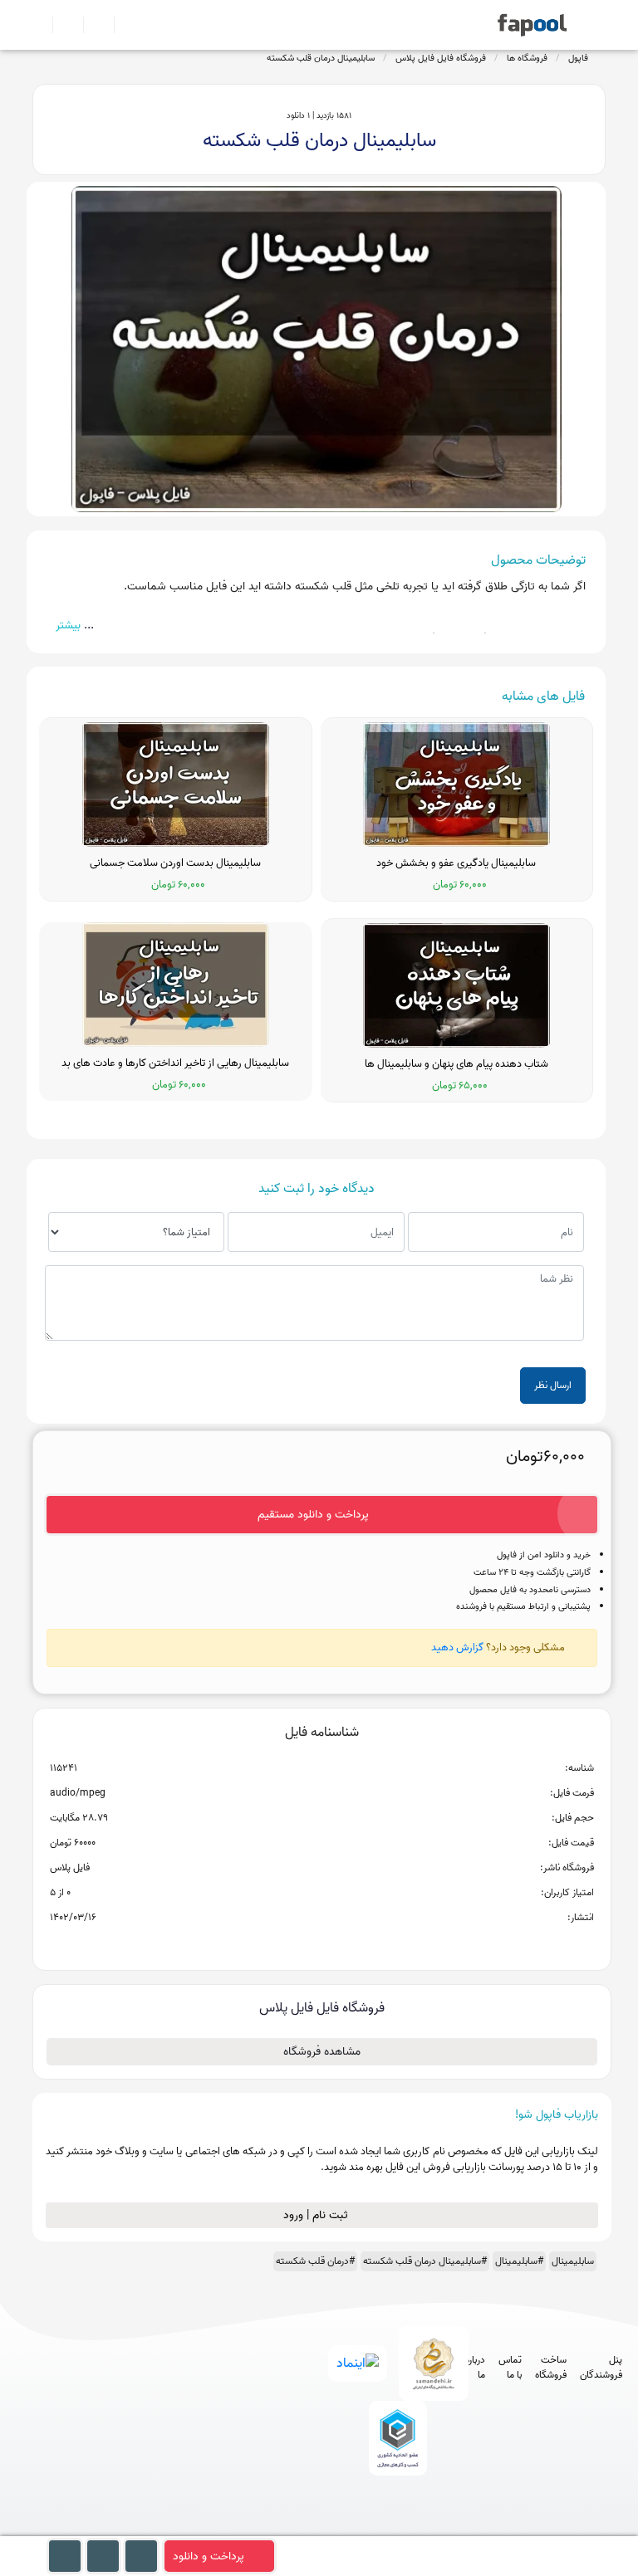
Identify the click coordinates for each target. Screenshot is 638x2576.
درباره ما (475, 2368)
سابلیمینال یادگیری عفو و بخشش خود (456, 863)
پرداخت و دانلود (209, 2556)
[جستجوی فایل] (123, 25)
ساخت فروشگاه (551, 2368)
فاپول (578, 58)
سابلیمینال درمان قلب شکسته (321, 58)
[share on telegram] (300, 1944)
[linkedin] (456, 2528)
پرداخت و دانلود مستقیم (313, 1515)
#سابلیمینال (519, 2261)
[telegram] (363, 2528)
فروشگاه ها (527, 58)
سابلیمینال (573, 2261)
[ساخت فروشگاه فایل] (92, 25)
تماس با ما (510, 2368)
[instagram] (394, 2528)
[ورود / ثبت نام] (61, 25)
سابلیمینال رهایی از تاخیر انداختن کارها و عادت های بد (175, 1063)
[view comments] (342, 1944)
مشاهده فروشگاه (322, 2052)
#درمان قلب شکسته (315, 2261)
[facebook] (333, 2528)
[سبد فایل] (39, 25)
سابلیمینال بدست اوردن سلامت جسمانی (175, 863)
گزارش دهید (457, 1647)
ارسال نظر (553, 1385)
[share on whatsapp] (321, 1944)
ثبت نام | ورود (317, 2215)
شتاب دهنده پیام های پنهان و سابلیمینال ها (456, 1064)
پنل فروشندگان (601, 2368)
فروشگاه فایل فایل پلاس (441, 58)
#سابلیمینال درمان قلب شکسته (425, 2261)
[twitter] (425, 2528)
